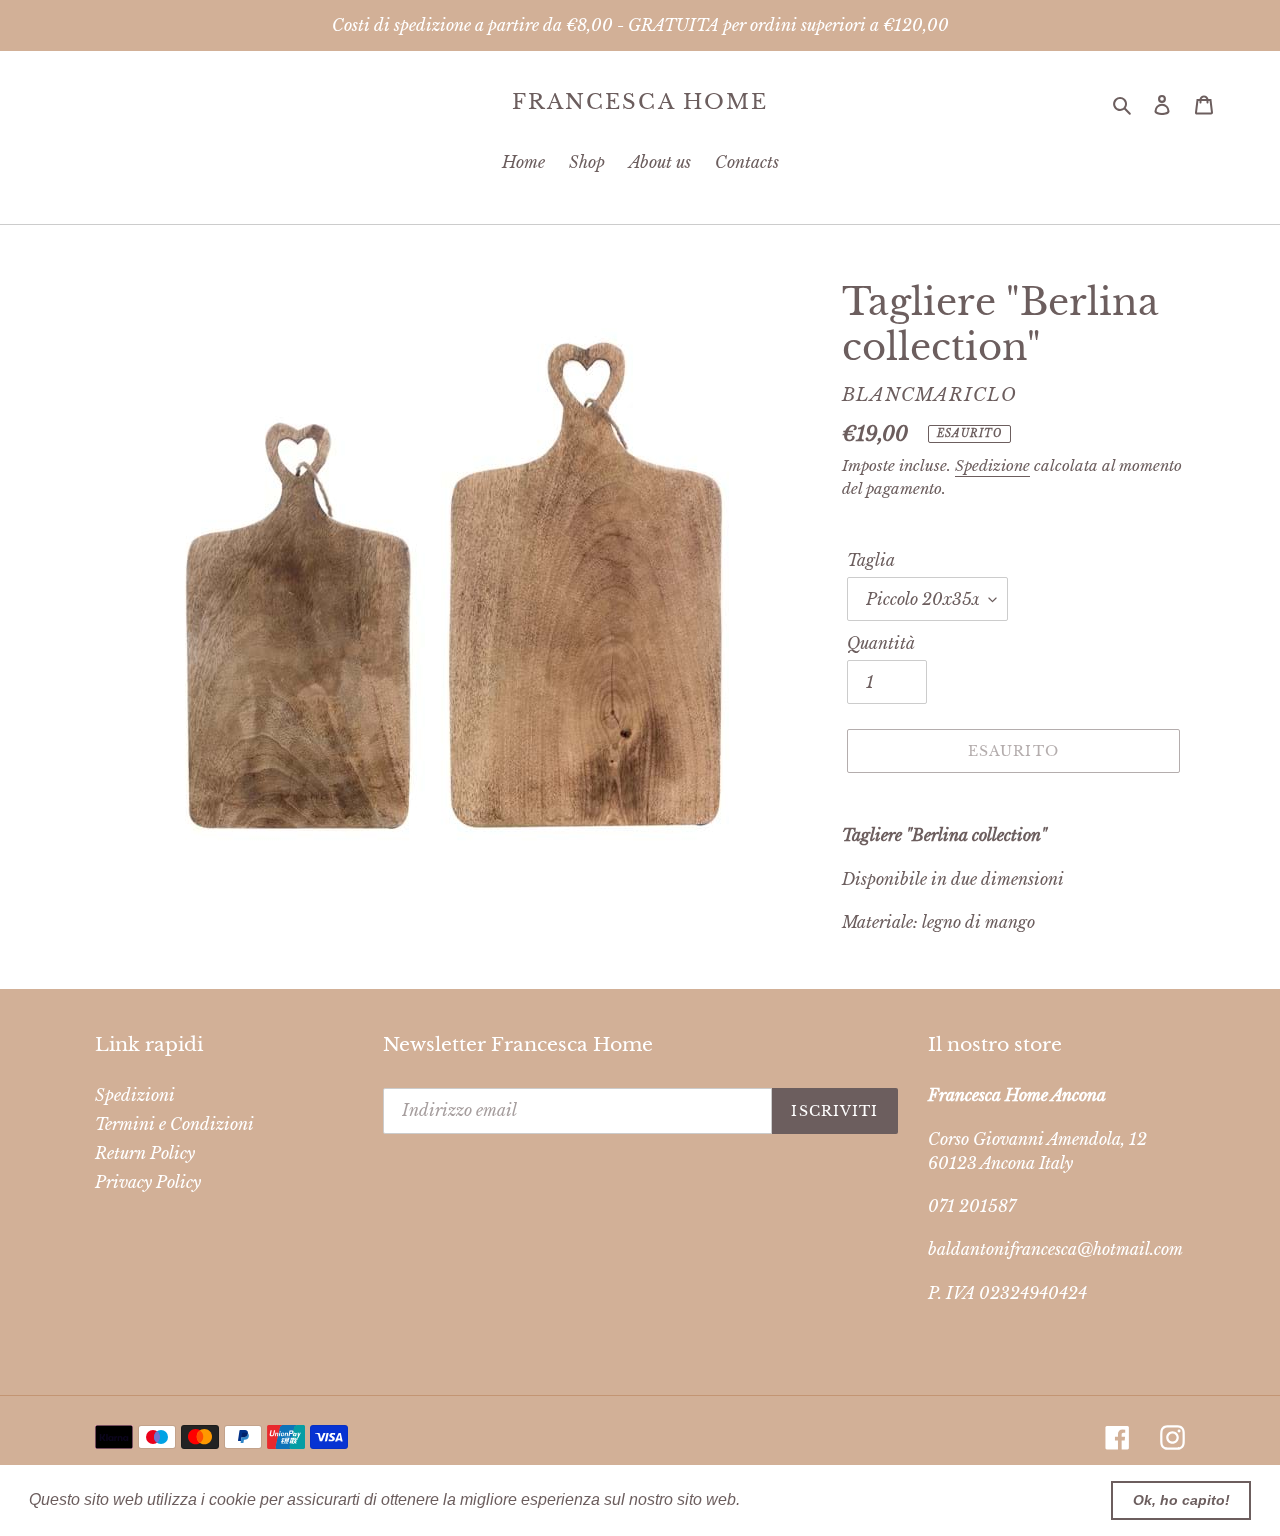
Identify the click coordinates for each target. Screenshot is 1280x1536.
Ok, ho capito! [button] (1181, 1500)
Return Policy (145, 1153)
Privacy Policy (148, 1182)
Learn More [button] (787, 1499)
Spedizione (992, 465)
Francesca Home (640, 102)
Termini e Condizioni (174, 1124)
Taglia (871, 560)
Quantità (881, 643)
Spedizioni (135, 1095)
